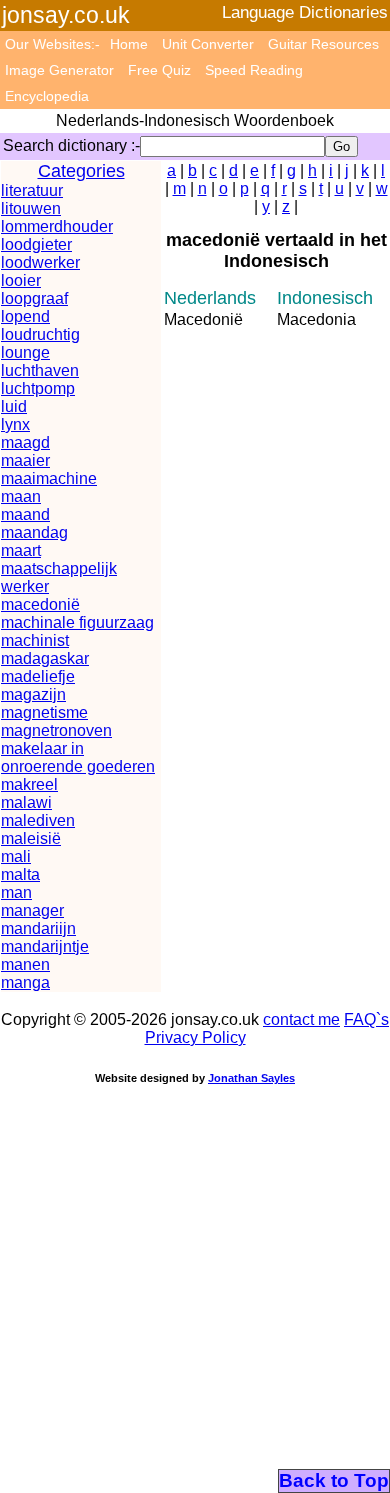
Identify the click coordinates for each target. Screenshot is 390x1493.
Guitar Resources (323, 44)
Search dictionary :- (71, 145)
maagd (25, 442)
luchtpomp (38, 388)
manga (25, 982)
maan (21, 496)
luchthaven (40, 370)
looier (21, 280)
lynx (15, 424)
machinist (35, 640)
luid (14, 406)
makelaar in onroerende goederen (78, 757)
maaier (25, 460)
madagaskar (45, 658)
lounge (25, 352)
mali (16, 856)
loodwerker (40, 262)
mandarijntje (45, 946)
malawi (26, 802)
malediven (38, 820)
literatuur (32, 190)
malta (20, 874)
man (16, 892)
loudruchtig (40, 334)
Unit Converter (208, 44)
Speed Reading (254, 70)
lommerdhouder (57, 226)
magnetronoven (56, 730)
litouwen (31, 208)
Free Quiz (159, 70)
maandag (34, 532)
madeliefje (38, 676)
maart (21, 550)
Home (129, 44)
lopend (25, 316)
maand (25, 514)
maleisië (31, 838)
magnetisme (44, 712)
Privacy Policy (195, 1037)
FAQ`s (366, 1019)
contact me (301, 1019)
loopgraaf (34, 298)
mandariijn (38, 928)
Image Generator (59, 70)
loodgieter (36, 244)
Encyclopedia (47, 96)
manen (25, 964)
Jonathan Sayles (251, 1078)
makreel (29, 784)
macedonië (40, 604)
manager (32, 910)
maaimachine (49, 478)
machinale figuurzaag (77, 622)
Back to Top (334, 1480)
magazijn (33, 694)
